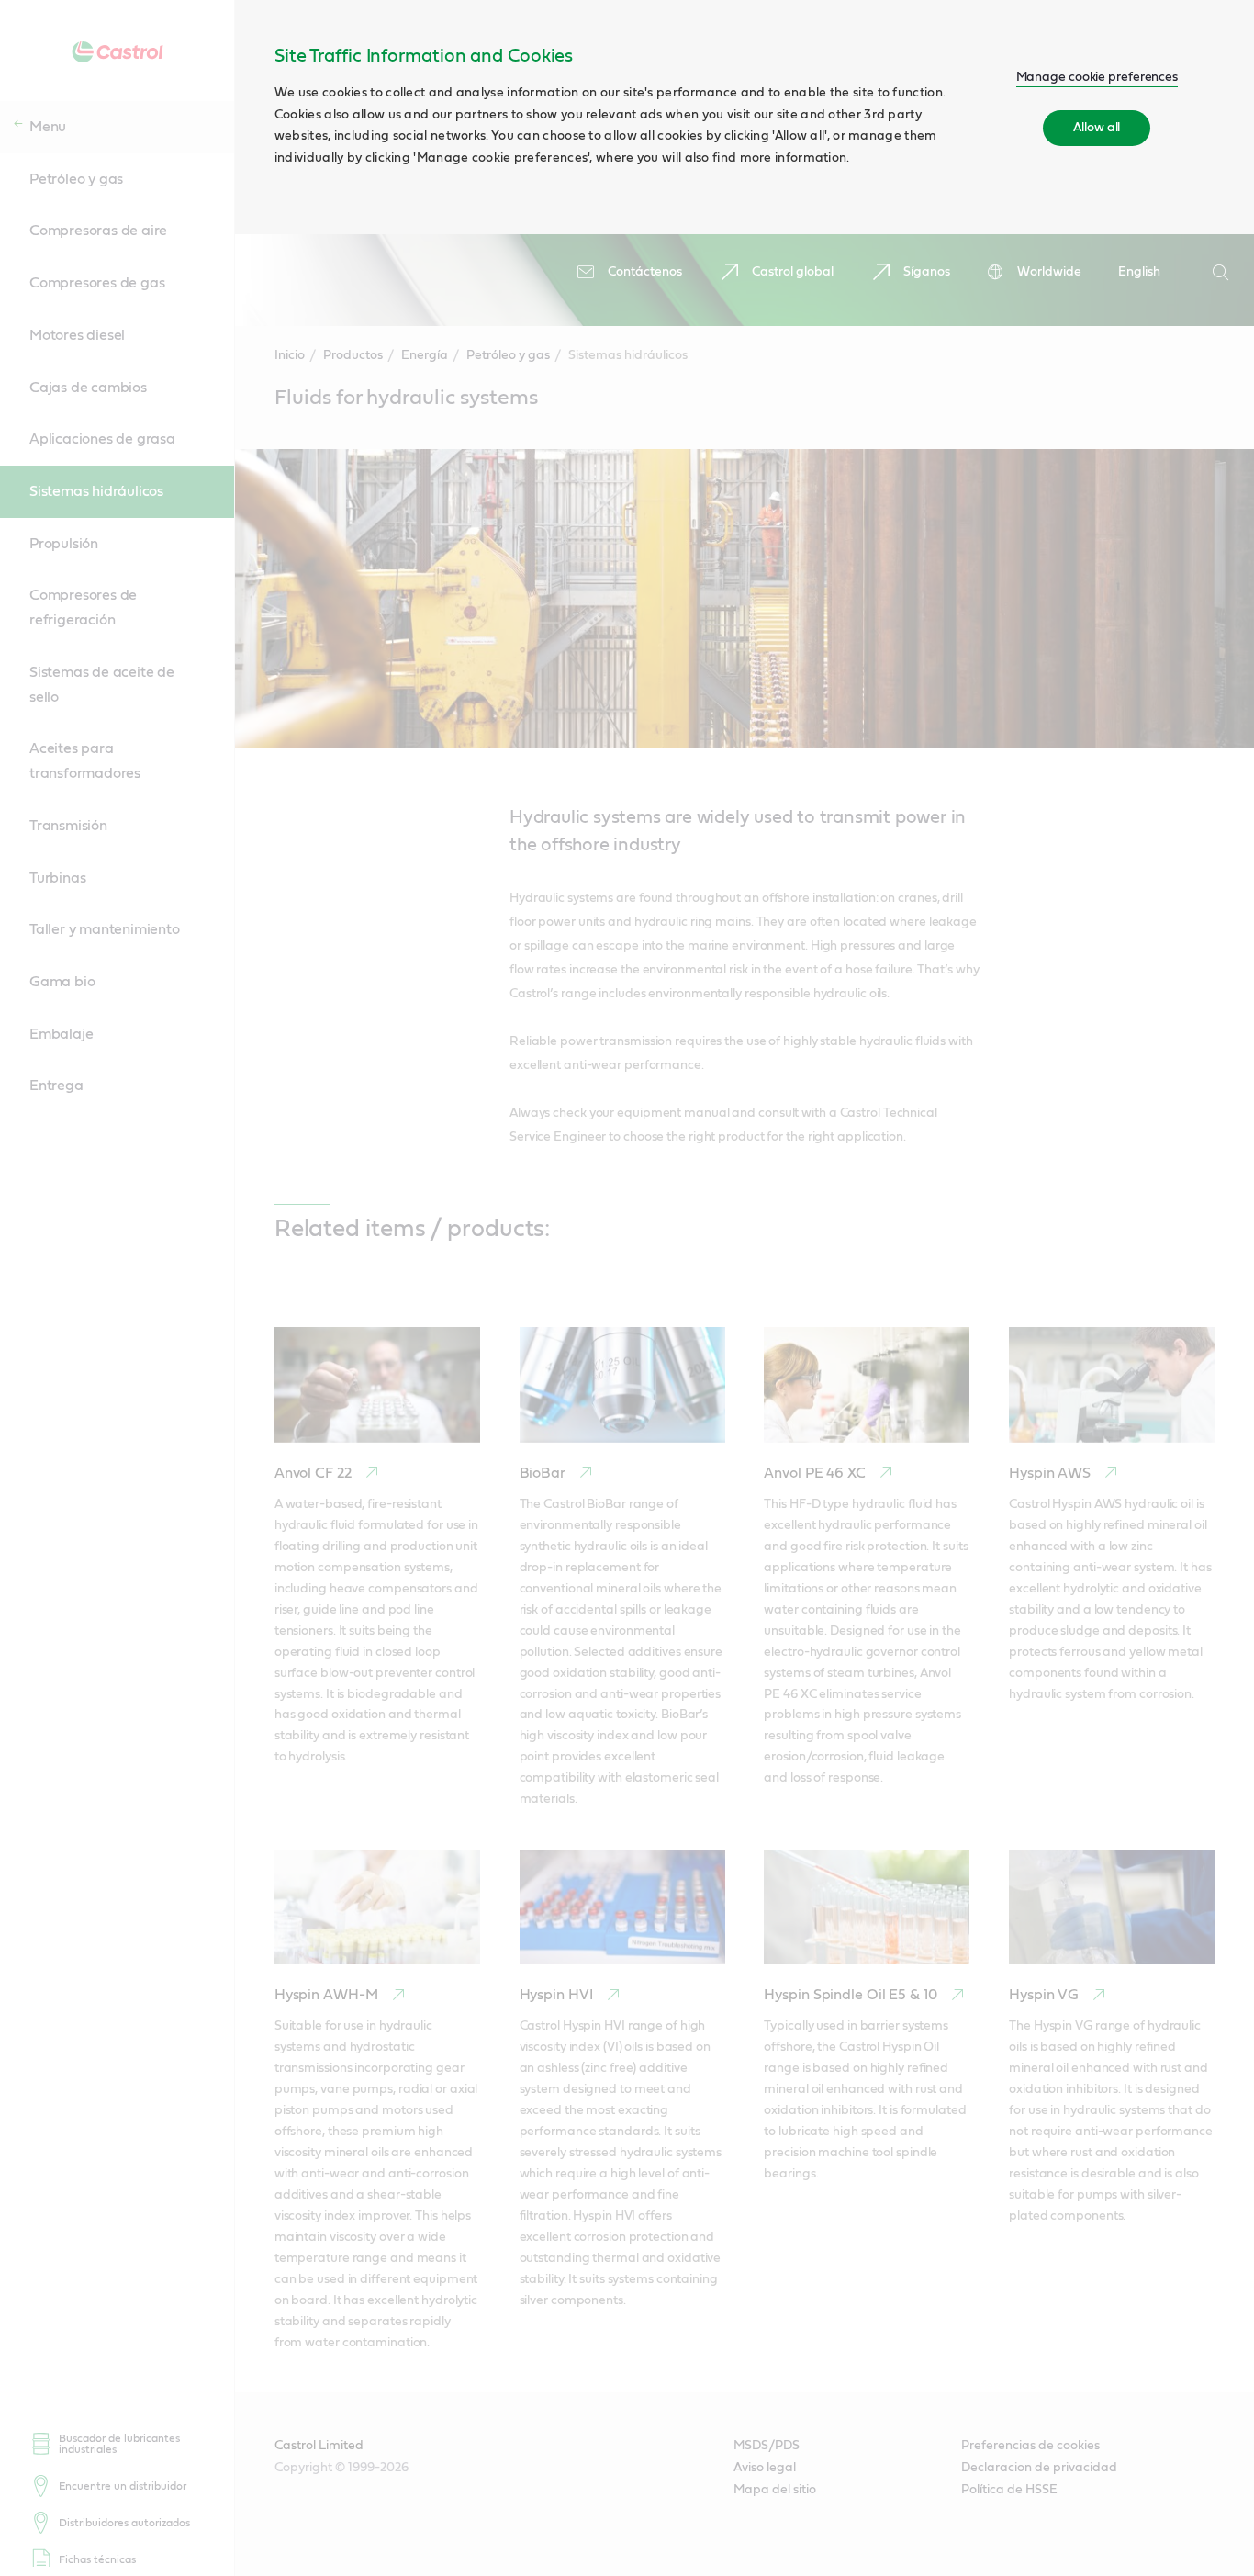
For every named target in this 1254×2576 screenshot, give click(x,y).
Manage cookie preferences (1097, 77)
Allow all (1097, 128)
